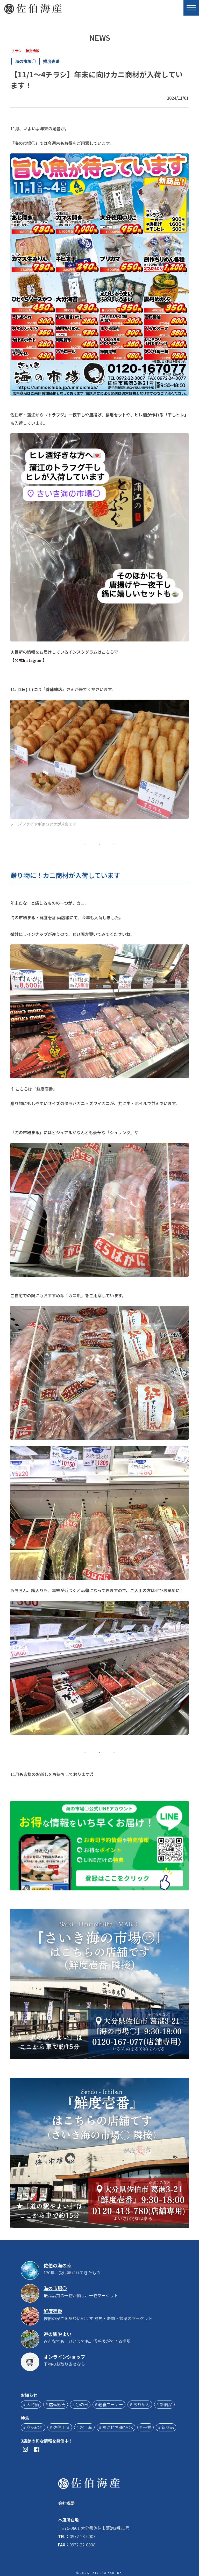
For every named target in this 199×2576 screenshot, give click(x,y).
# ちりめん (140, 2404)
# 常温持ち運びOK (116, 2427)
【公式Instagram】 (29, 660)
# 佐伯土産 (60, 2427)
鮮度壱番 (51, 61)
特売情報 (32, 51)
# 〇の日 (80, 2404)
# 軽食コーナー (109, 2404)
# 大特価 (31, 2404)
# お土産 (84, 2427)
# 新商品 (164, 2404)
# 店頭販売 (56, 2404)
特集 (25, 2418)
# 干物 (145, 2427)
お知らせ (29, 2395)
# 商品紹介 (33, 2427)
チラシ (16, 51)
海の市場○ (25, 61)
